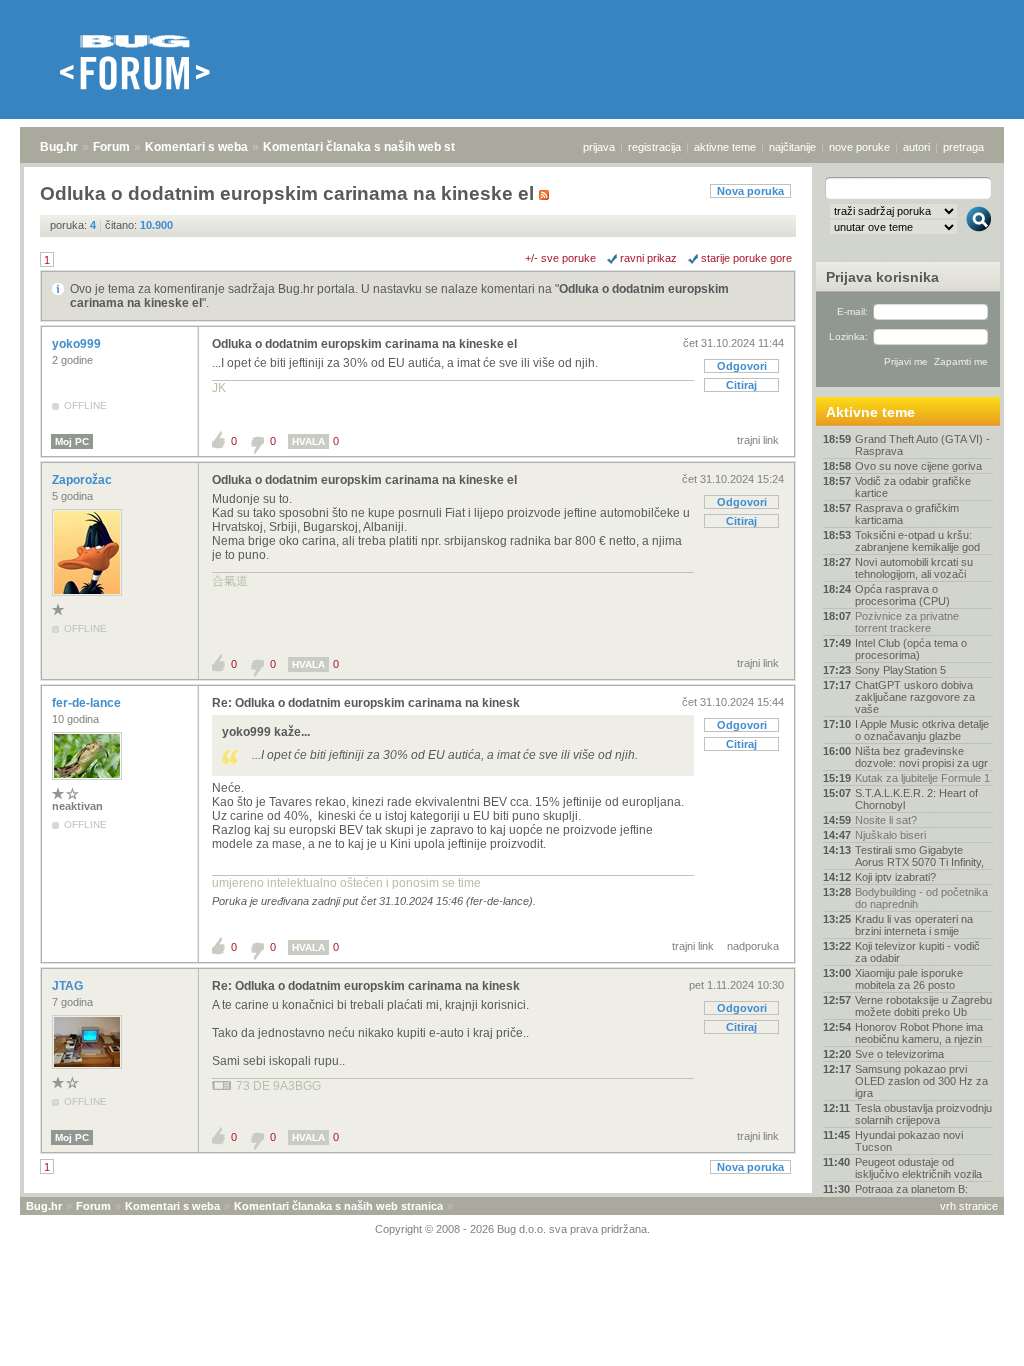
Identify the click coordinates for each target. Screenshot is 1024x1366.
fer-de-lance (88, 703)
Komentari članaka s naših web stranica (377, 147)
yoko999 (78, 344)
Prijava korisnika (882, 277)
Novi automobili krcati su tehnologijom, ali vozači (914, 568)
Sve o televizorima (899, 1054)
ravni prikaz (648, 258)
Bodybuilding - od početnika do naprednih (921, 898)
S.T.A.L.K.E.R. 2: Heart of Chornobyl (916, 799)
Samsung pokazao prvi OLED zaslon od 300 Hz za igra (921, 1081)
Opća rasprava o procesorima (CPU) (902, 595)
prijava (599, 147)
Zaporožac (83, 480)
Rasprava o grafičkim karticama (907, 514)
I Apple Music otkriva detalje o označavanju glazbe (922, 730)
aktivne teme (725, 147)
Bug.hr (59, 147)
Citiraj (741, 385)
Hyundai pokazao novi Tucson (909, 1141)
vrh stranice (969, 1206)
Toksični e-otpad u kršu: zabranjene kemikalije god (917, 541)
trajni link (758, 440)
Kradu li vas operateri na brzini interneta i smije (914, 925)
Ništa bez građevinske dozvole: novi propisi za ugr (921, 757)
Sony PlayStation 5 (900, 670)
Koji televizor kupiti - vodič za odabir (917, 952)
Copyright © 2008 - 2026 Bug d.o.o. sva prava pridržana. (512, 1229)
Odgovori (742, 366)
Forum (111, 147)
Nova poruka (750, 191)
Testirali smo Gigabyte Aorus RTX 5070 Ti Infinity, (919, 856)
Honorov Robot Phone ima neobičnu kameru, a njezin (919, 1033)
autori (916, 147)
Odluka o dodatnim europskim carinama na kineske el (364, 344)
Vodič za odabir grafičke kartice (913, 487)
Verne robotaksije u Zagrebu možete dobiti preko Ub (923, 1006)
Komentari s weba (196, 147)
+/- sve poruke (560, 258)
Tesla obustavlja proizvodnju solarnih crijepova (923, 1114)
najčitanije (792, 147)
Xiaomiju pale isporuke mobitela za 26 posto (909, 979)
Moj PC (72, 441)
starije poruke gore (746, 258)
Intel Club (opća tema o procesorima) (911, 649)
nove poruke (859, 147)
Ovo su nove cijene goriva (918, 466)
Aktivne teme (870, 412)
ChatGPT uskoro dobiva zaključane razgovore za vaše (915, 697)
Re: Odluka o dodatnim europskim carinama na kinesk (366, 703)
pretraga (963, 147)
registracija (654, 147)
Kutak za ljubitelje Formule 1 (922, 778)
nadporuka (753, 946)
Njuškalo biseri (890, 835)
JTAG (69, 986)
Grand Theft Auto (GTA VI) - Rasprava (922, 445)
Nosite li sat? (886, 820)
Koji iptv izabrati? (895, 877)
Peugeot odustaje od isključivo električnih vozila (918, 1168)
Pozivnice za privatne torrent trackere (907, 622)
